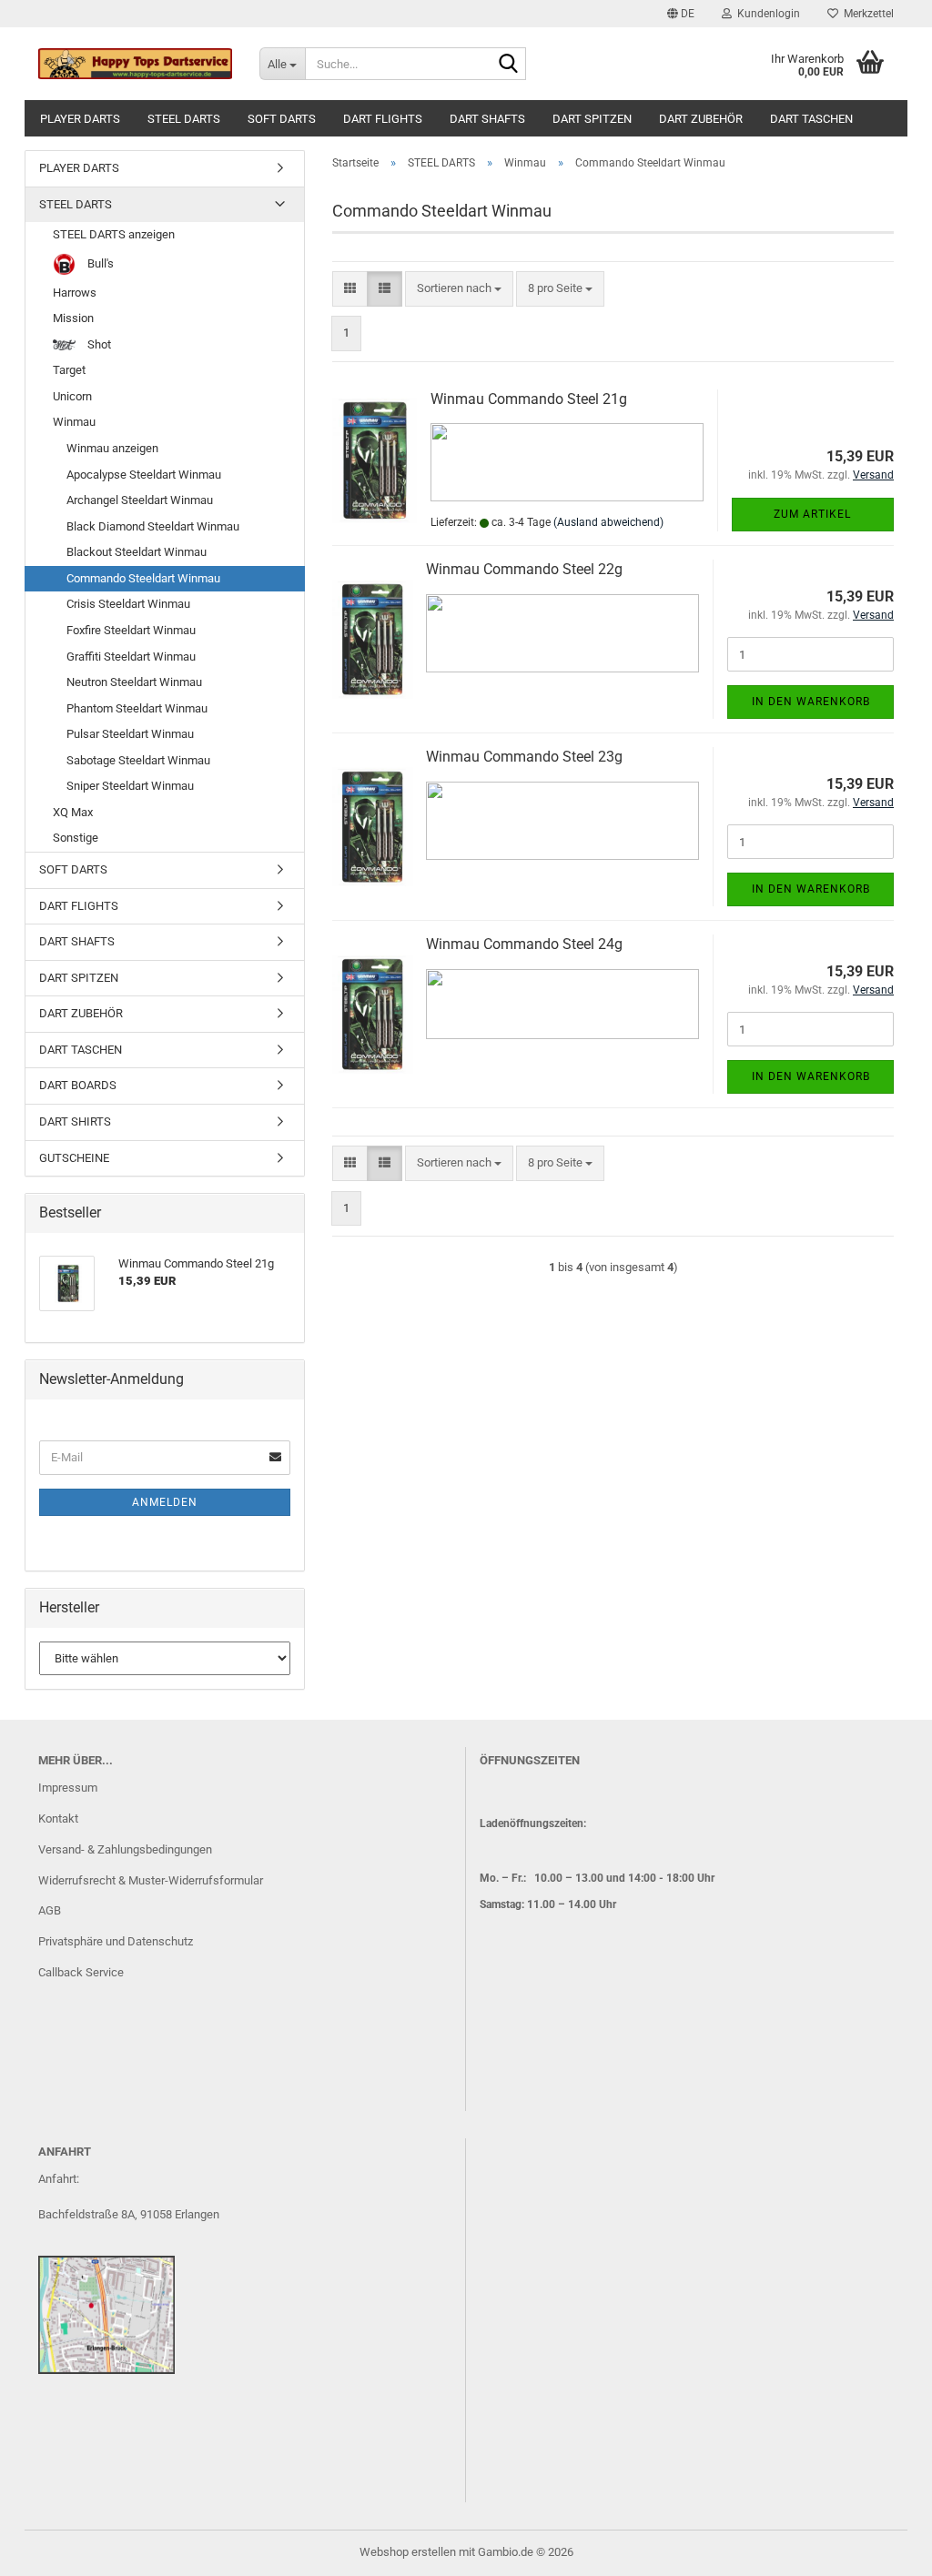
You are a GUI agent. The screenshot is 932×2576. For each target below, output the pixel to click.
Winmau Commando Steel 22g (524, 569)
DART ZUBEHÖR (701, 119)
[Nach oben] (882, 2549)
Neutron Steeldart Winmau (134, 682)
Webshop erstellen (408, 2552)
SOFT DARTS (282, 119)
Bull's (99, 263)
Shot (98, 344)
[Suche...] (509, 65)
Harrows (75, 293)
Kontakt (58, 1818)
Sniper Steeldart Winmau (130, 786)
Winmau (74, 422)
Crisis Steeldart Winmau (128, 604)
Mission (73, 318)
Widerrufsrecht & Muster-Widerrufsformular (151, 1880)
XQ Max (73, 812)
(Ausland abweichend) (608, 522)
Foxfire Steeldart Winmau (131, 630)
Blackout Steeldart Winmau (137, 552)
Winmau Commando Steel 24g (524, 944)
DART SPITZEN (592, 119)
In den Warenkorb (811, 702)
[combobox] (459, 289)
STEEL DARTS (184, 119)
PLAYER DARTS (80, 119)
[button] (681, 14)
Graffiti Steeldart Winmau (131, 657)
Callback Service (81, 1972)
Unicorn (72, 396)
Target (69, 370)
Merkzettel (866, 14)
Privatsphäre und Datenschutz (116, 1941)
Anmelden (165, 1502)
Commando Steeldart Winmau (143, 578)
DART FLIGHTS (383, 119)
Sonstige (76, 838)
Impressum (68, 1788)
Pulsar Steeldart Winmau (130, 734)
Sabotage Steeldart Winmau (138, 760)
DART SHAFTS (487, 119)
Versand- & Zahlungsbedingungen (125, 1849)
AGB (50, 1910)
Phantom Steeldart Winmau (137, 708)
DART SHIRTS (75, 1121)
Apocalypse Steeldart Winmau (144, 475)
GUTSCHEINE (74, 1158)
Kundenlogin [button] (766, 14)
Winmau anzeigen (112, 448)
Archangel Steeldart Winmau (140, 500)
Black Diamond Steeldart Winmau (153, 526)
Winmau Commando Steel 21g (529, 399)
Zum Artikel (812, 514)
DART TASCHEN (811, 119)
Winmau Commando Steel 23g (524, 757)
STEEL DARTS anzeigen (114, 234)
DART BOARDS (78, 1085)
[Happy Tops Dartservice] (135, 64)
